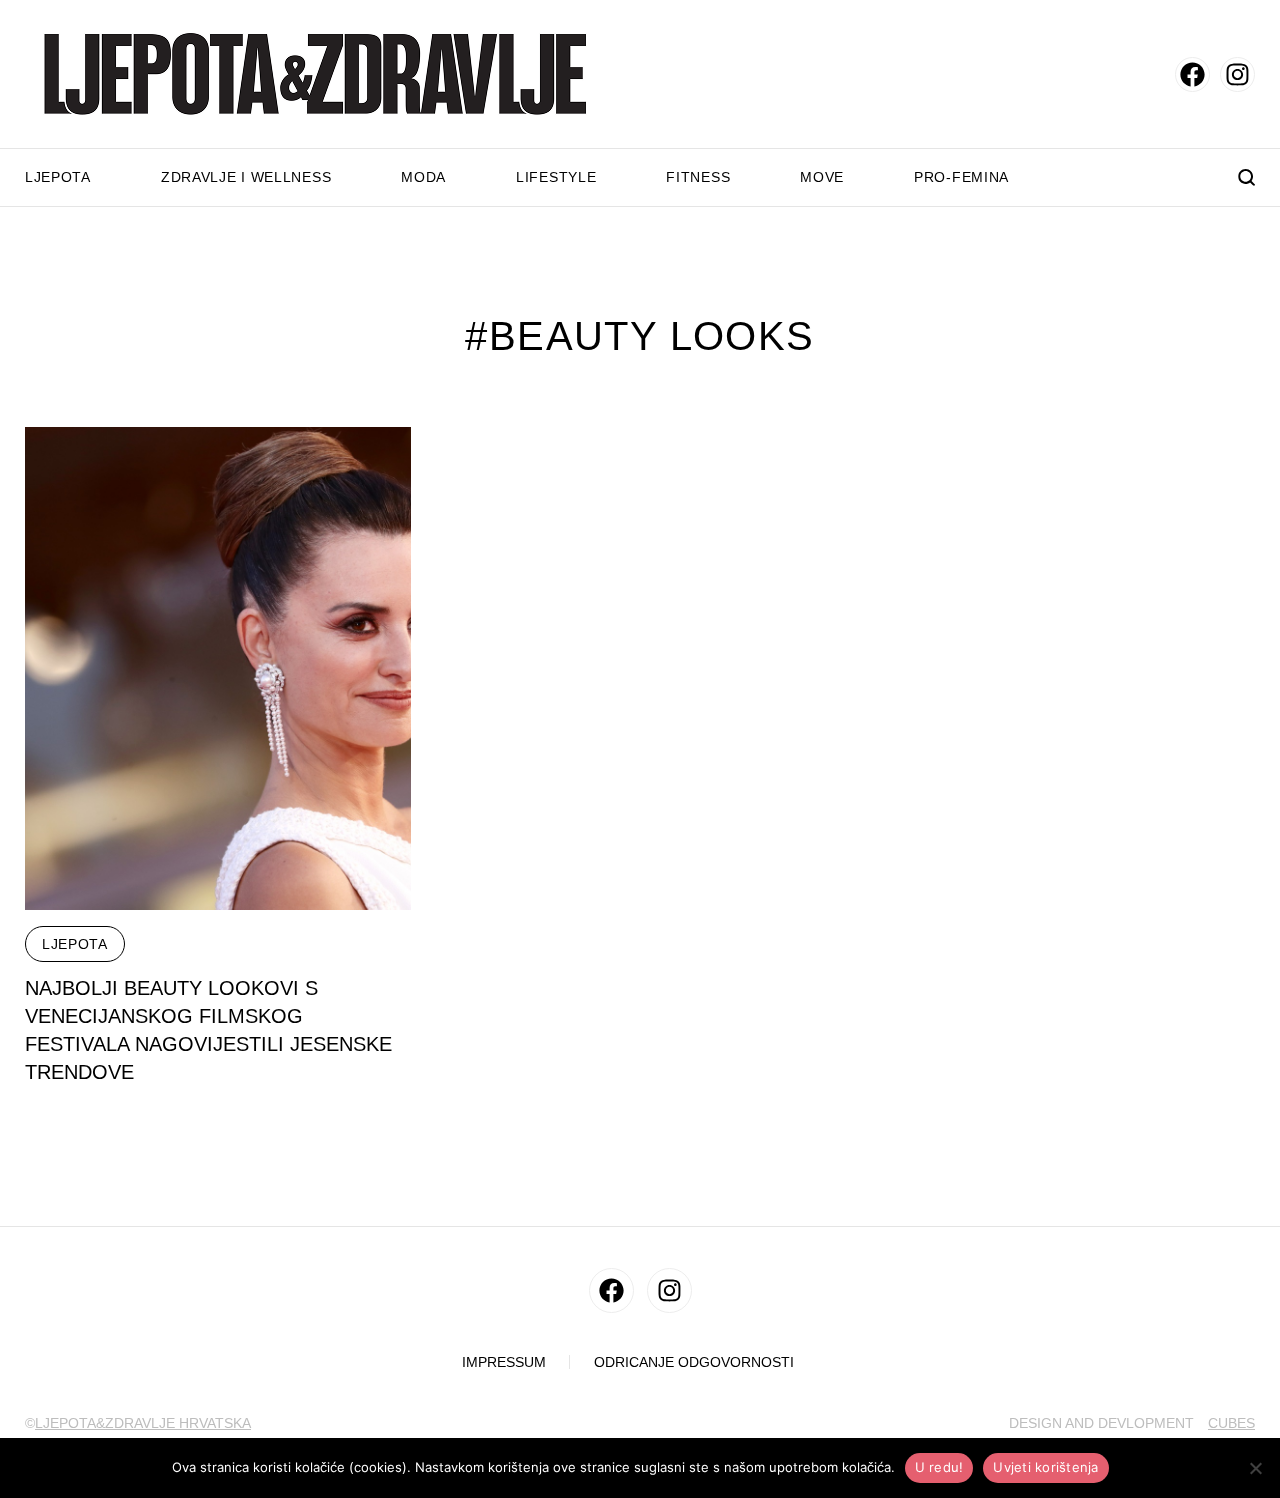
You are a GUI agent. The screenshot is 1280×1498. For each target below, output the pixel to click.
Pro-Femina (961, 177)
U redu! (939, 1467)
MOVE (822, 177)
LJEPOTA (75, 944)
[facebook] (1192, 74)
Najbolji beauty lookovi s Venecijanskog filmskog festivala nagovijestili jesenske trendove (208, 1030)
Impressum (504, 1362)
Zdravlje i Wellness (246, 177)
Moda (423, 177)
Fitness (698, 177)
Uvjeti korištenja (1045, 1467)
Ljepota (58, 177)
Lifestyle (556, 177)
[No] (1255, 1468)
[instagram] (1237, 74)
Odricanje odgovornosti (694, 1362)
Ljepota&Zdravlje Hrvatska (143, 1423)
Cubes (1231, 1423)
